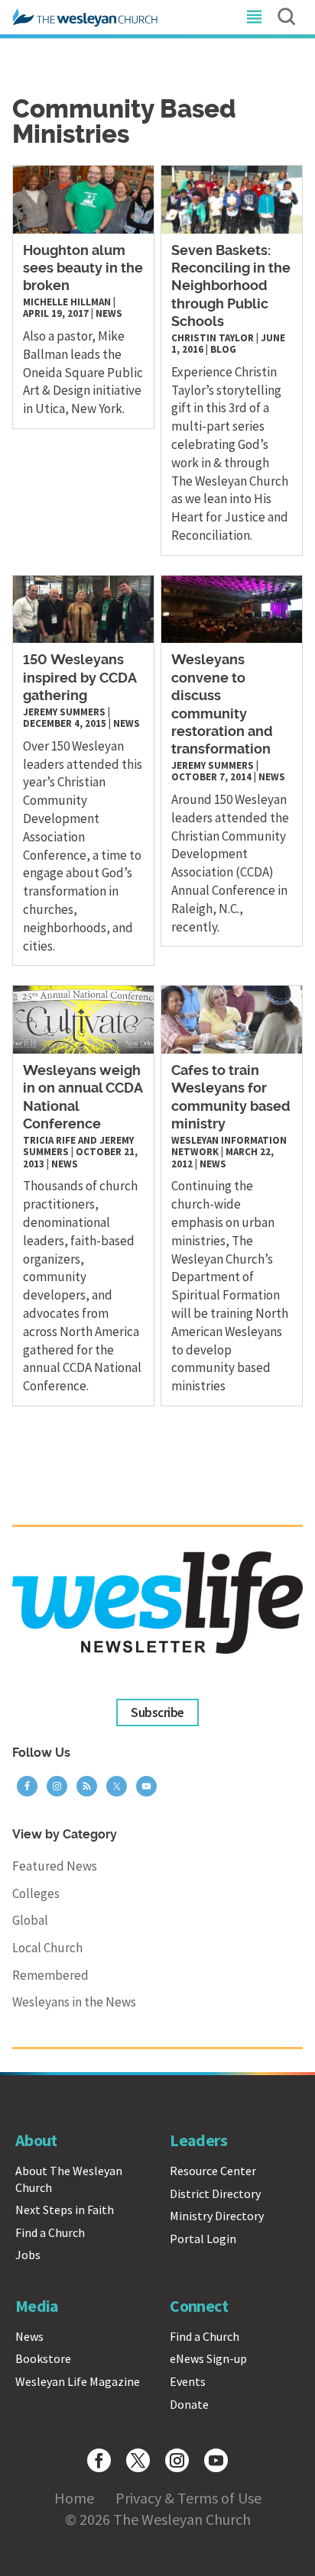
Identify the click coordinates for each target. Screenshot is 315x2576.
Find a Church (50, 2232)
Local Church (47, 1948)
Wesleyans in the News (74, 2002)
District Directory (215, 2193)
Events (188, 2381)
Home (74, 2498)
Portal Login (203, 2239)
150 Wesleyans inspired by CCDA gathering (80, 678)
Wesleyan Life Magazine (78, 2381)
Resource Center (213, 2171)
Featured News (55, 1866)
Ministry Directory (217, 2216)
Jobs (28, 2255)
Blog (223, 349)
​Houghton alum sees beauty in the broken (83, 269)
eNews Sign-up (208, 2358)
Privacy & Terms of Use (188, 2498)
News (109, 313)
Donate (189, 2404)
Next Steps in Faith (65, 2210)
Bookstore (43, 2358)
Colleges (36, 1893)
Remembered (50, 1975)
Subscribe (157, 1712)
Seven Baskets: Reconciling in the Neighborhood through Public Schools (231, 287)
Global (30, 1920)
